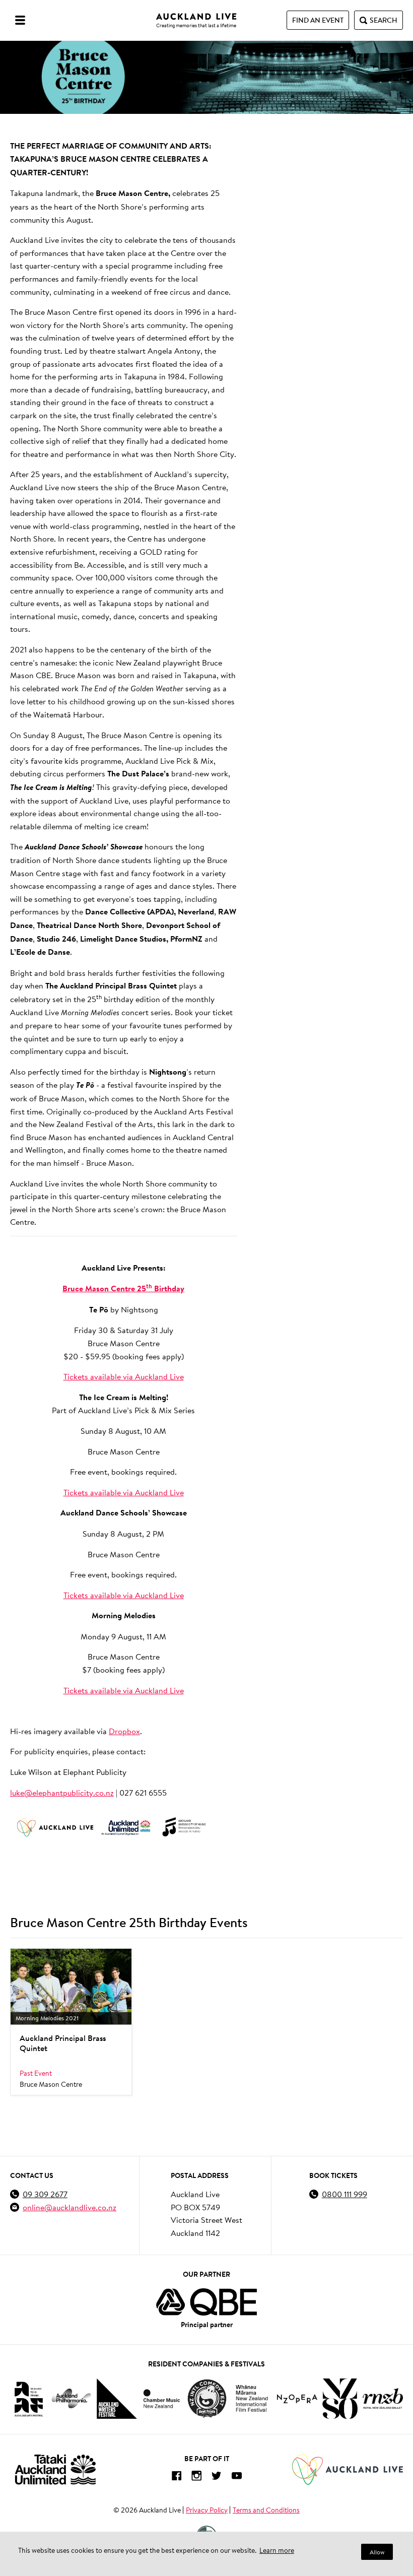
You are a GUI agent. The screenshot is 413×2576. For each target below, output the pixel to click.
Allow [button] (377, 2552)
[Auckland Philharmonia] (72, 2398)
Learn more (277, 2550)
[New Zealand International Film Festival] (252, 2398)
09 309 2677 (45, 2194)
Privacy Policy (207, 2510)
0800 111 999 (345, 2194)
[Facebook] (176, 2478)
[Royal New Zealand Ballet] (383, 2398)
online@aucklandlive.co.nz (70, 2207)
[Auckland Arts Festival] (28, 2399)
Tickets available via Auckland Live (124, 1376)
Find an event (318, 20)
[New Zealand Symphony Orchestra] (340, 2399)
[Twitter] (217, 2478)
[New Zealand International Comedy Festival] (207, 2399)
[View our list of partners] (206, 2302)
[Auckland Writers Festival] (117, 2399)
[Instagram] (196, 2478)
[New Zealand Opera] (297, 2399)
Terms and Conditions (266, 2510)
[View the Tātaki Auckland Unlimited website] (55, 2469)
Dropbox (124, 1731)
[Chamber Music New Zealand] (162, 2398)
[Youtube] (237, 2478)
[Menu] (20, 20)
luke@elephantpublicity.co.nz (62, 1792)
